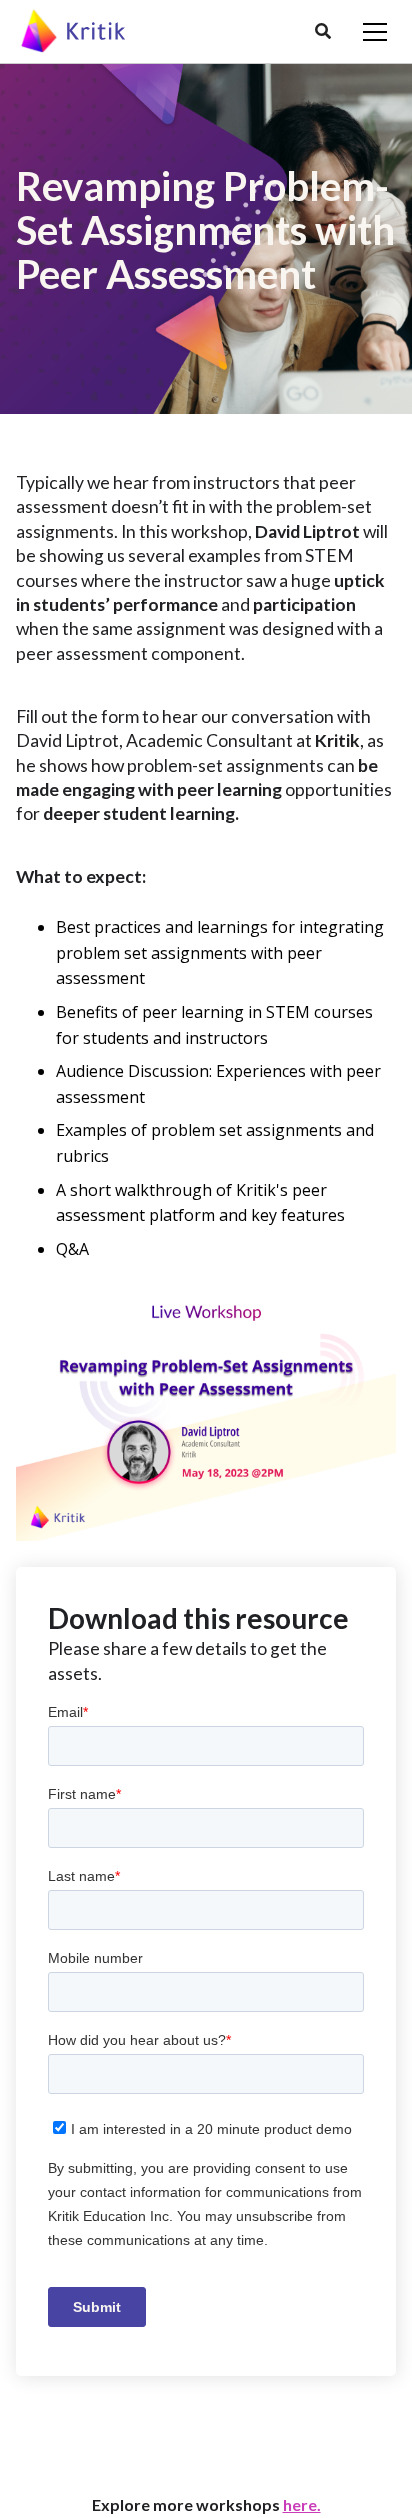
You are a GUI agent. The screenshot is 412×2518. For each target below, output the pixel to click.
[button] (323, 32)
